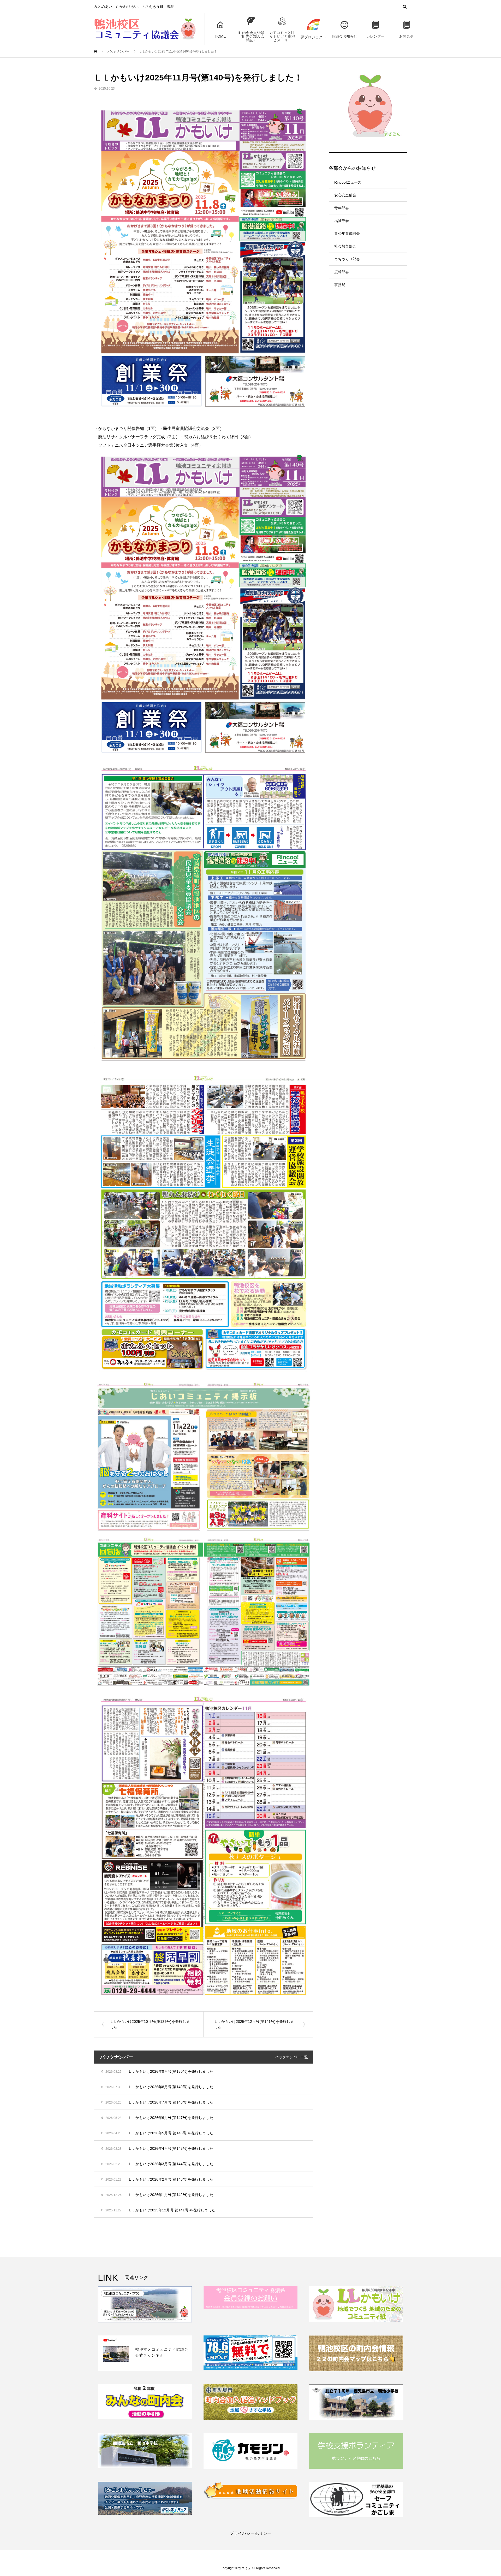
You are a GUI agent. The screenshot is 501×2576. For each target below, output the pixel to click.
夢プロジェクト (313, 37)
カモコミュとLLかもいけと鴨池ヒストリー (282, 36)
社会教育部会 (345, 246)
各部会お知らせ (344, 36)
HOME (220, 36)
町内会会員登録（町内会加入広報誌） (251, 36)
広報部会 (342, 272)
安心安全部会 (345, 195)
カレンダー (375, 36)
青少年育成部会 (347, 233)
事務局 (340, 285)
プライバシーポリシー (250, 2533)
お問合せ (407, 36)
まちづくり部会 (347, 259)
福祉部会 (342, 221)
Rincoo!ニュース (348, 182)
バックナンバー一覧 (291, 2057)
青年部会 (342, 208)
